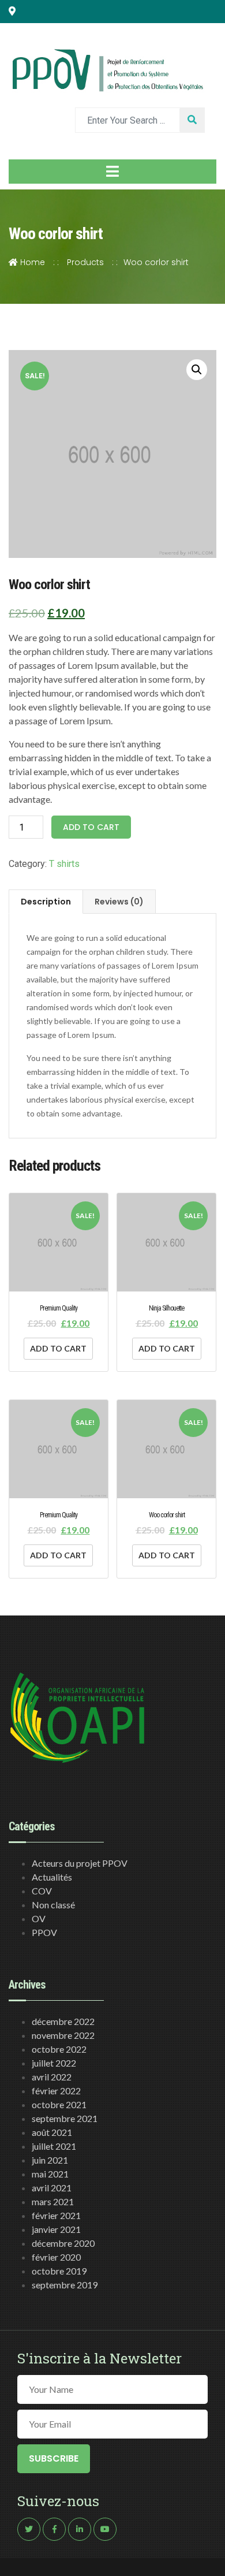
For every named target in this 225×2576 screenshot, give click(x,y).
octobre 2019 (59, 2271)
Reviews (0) (119, 902)
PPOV (44, 1932)
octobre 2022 (59, 2049)
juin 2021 (50, 2160)
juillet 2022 (54, 2063)
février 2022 (56, 2091)
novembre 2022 (63, 2035)
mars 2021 (53, 2201)
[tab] (46, 902)
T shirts (64, 864)
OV (39, 1918)
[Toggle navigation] (112, 172)
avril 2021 (52, 2188)
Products (85, 262)
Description (46, 902)
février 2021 (56, 2215)
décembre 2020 (63, 2243)
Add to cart (91, 827)
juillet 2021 (54, 2146)
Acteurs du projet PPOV (80, 1863)
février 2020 (56, 2257)
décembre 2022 (63, 2021)
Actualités (52, 1877)
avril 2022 (52, 2077)
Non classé (53, 1905)
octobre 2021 (59, 2104)
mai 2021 (50, 2174)
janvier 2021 (56, 2229)
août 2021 (52, 2132)
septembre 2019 (65, 2285)
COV (42, 1891)
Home (31, 262)
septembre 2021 (65, 2118)
